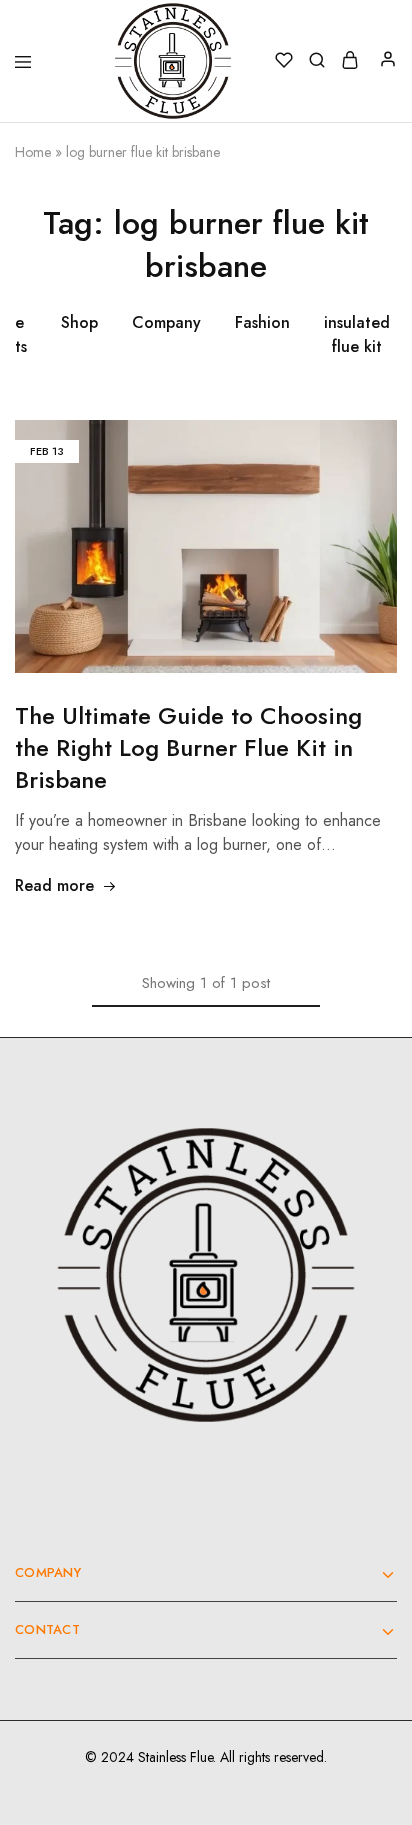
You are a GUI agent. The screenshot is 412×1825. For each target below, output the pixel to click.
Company (166, 322)
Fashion (262, 322)
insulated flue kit (357, 334)
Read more (54, 885)
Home (33, 152)
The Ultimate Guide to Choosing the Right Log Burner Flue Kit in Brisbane (188, 747)
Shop (79, 322)
